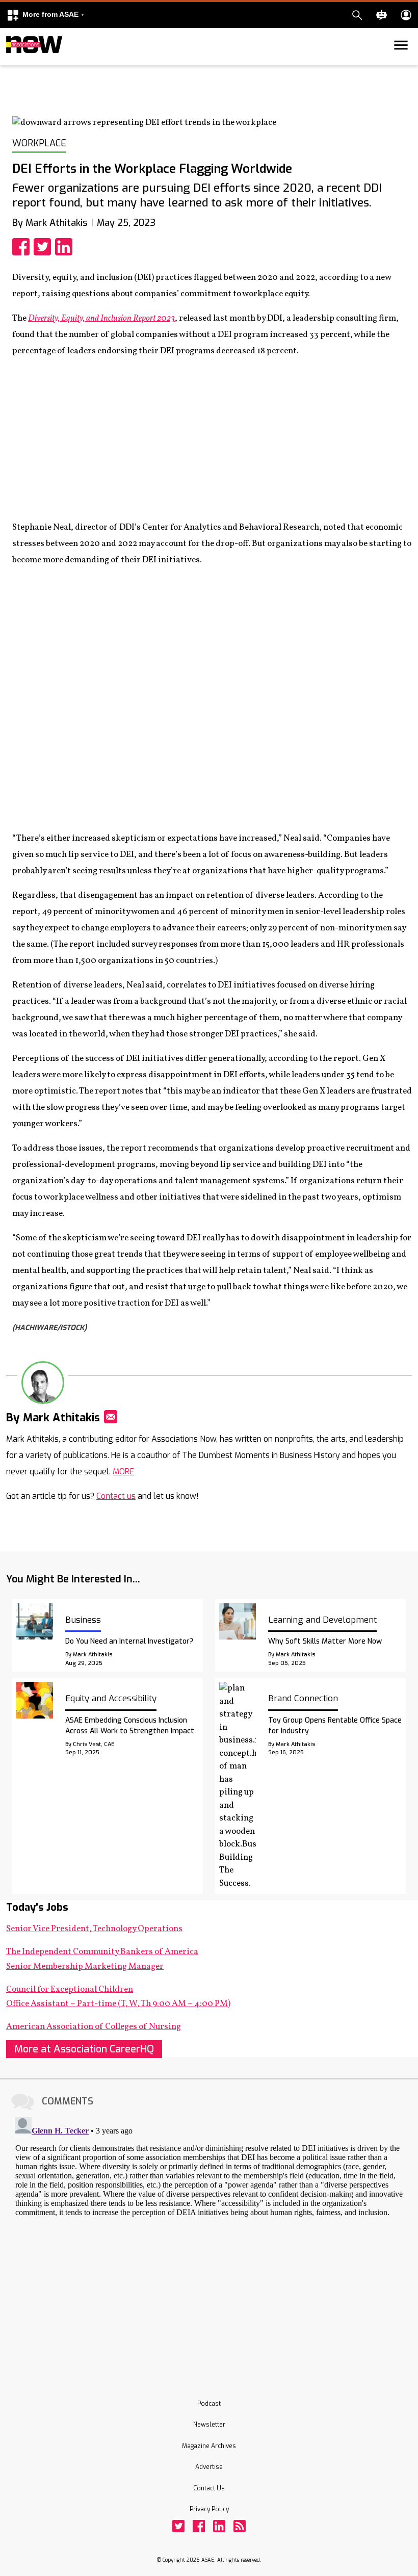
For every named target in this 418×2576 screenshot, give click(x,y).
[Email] (111, 1417)
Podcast (209, 2404)
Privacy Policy (209, 2509)
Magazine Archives (209, 2446)
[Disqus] (209, 2241)
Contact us (116, 1496)
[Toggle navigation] (12, 63)
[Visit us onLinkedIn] (219, 2526)
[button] (45, 15)
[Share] (23, 247)
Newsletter (209, 2425)
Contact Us (209, 2488)
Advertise (209, 2467)
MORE (123, 1472)
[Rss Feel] (240, 2526)
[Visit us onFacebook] (199, 2526)
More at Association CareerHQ (84, 2049)
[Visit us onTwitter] (178, 2526)
